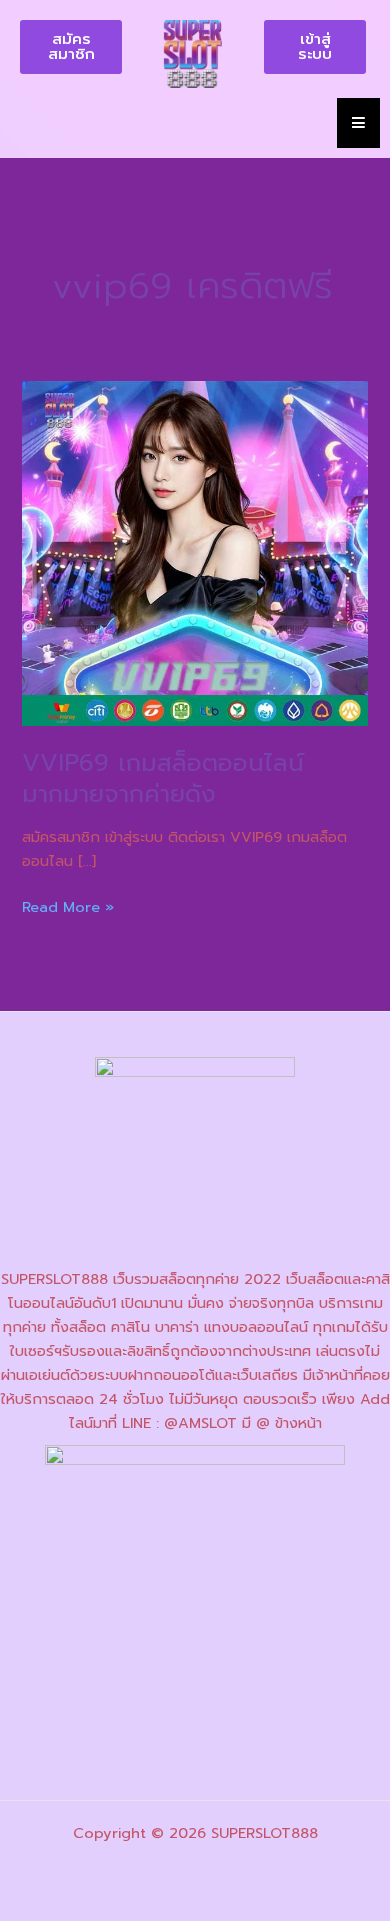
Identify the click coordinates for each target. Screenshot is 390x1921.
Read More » (68, 906)
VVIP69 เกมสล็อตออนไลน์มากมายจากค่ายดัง (163, 778)
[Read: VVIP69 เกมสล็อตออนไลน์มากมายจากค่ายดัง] (194, 552)
